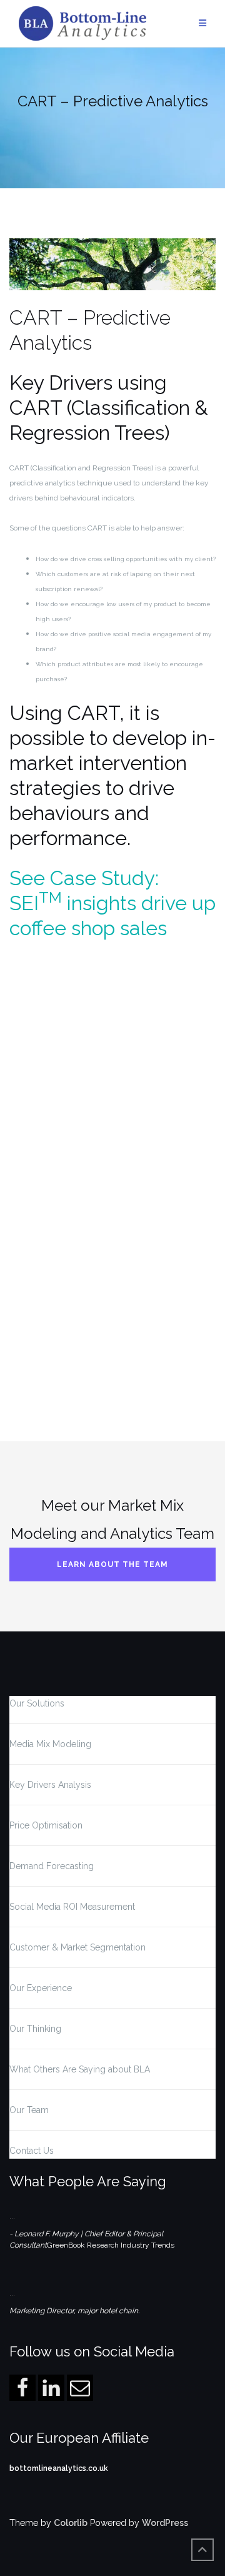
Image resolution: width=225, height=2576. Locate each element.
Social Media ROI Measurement (72, 1907)
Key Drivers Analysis (50, 1785)
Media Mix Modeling (50, 1744)
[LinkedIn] (51, 2388)
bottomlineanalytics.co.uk (59, 2468)
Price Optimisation (46, 1825)
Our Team (29, 2110)
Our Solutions (37, 1703)
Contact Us (32, 2151)
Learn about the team (112, 1564)
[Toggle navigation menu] (202, 23)
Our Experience (41, 1988)
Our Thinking (35, 2029)
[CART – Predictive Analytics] (112, 271)
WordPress (165, 2523)
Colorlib (71, 2523)
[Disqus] (112, 1215)
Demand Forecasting (52, 1866)
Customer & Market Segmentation (77, 1947)
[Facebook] (22, 2388)
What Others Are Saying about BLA (80, 2069)
